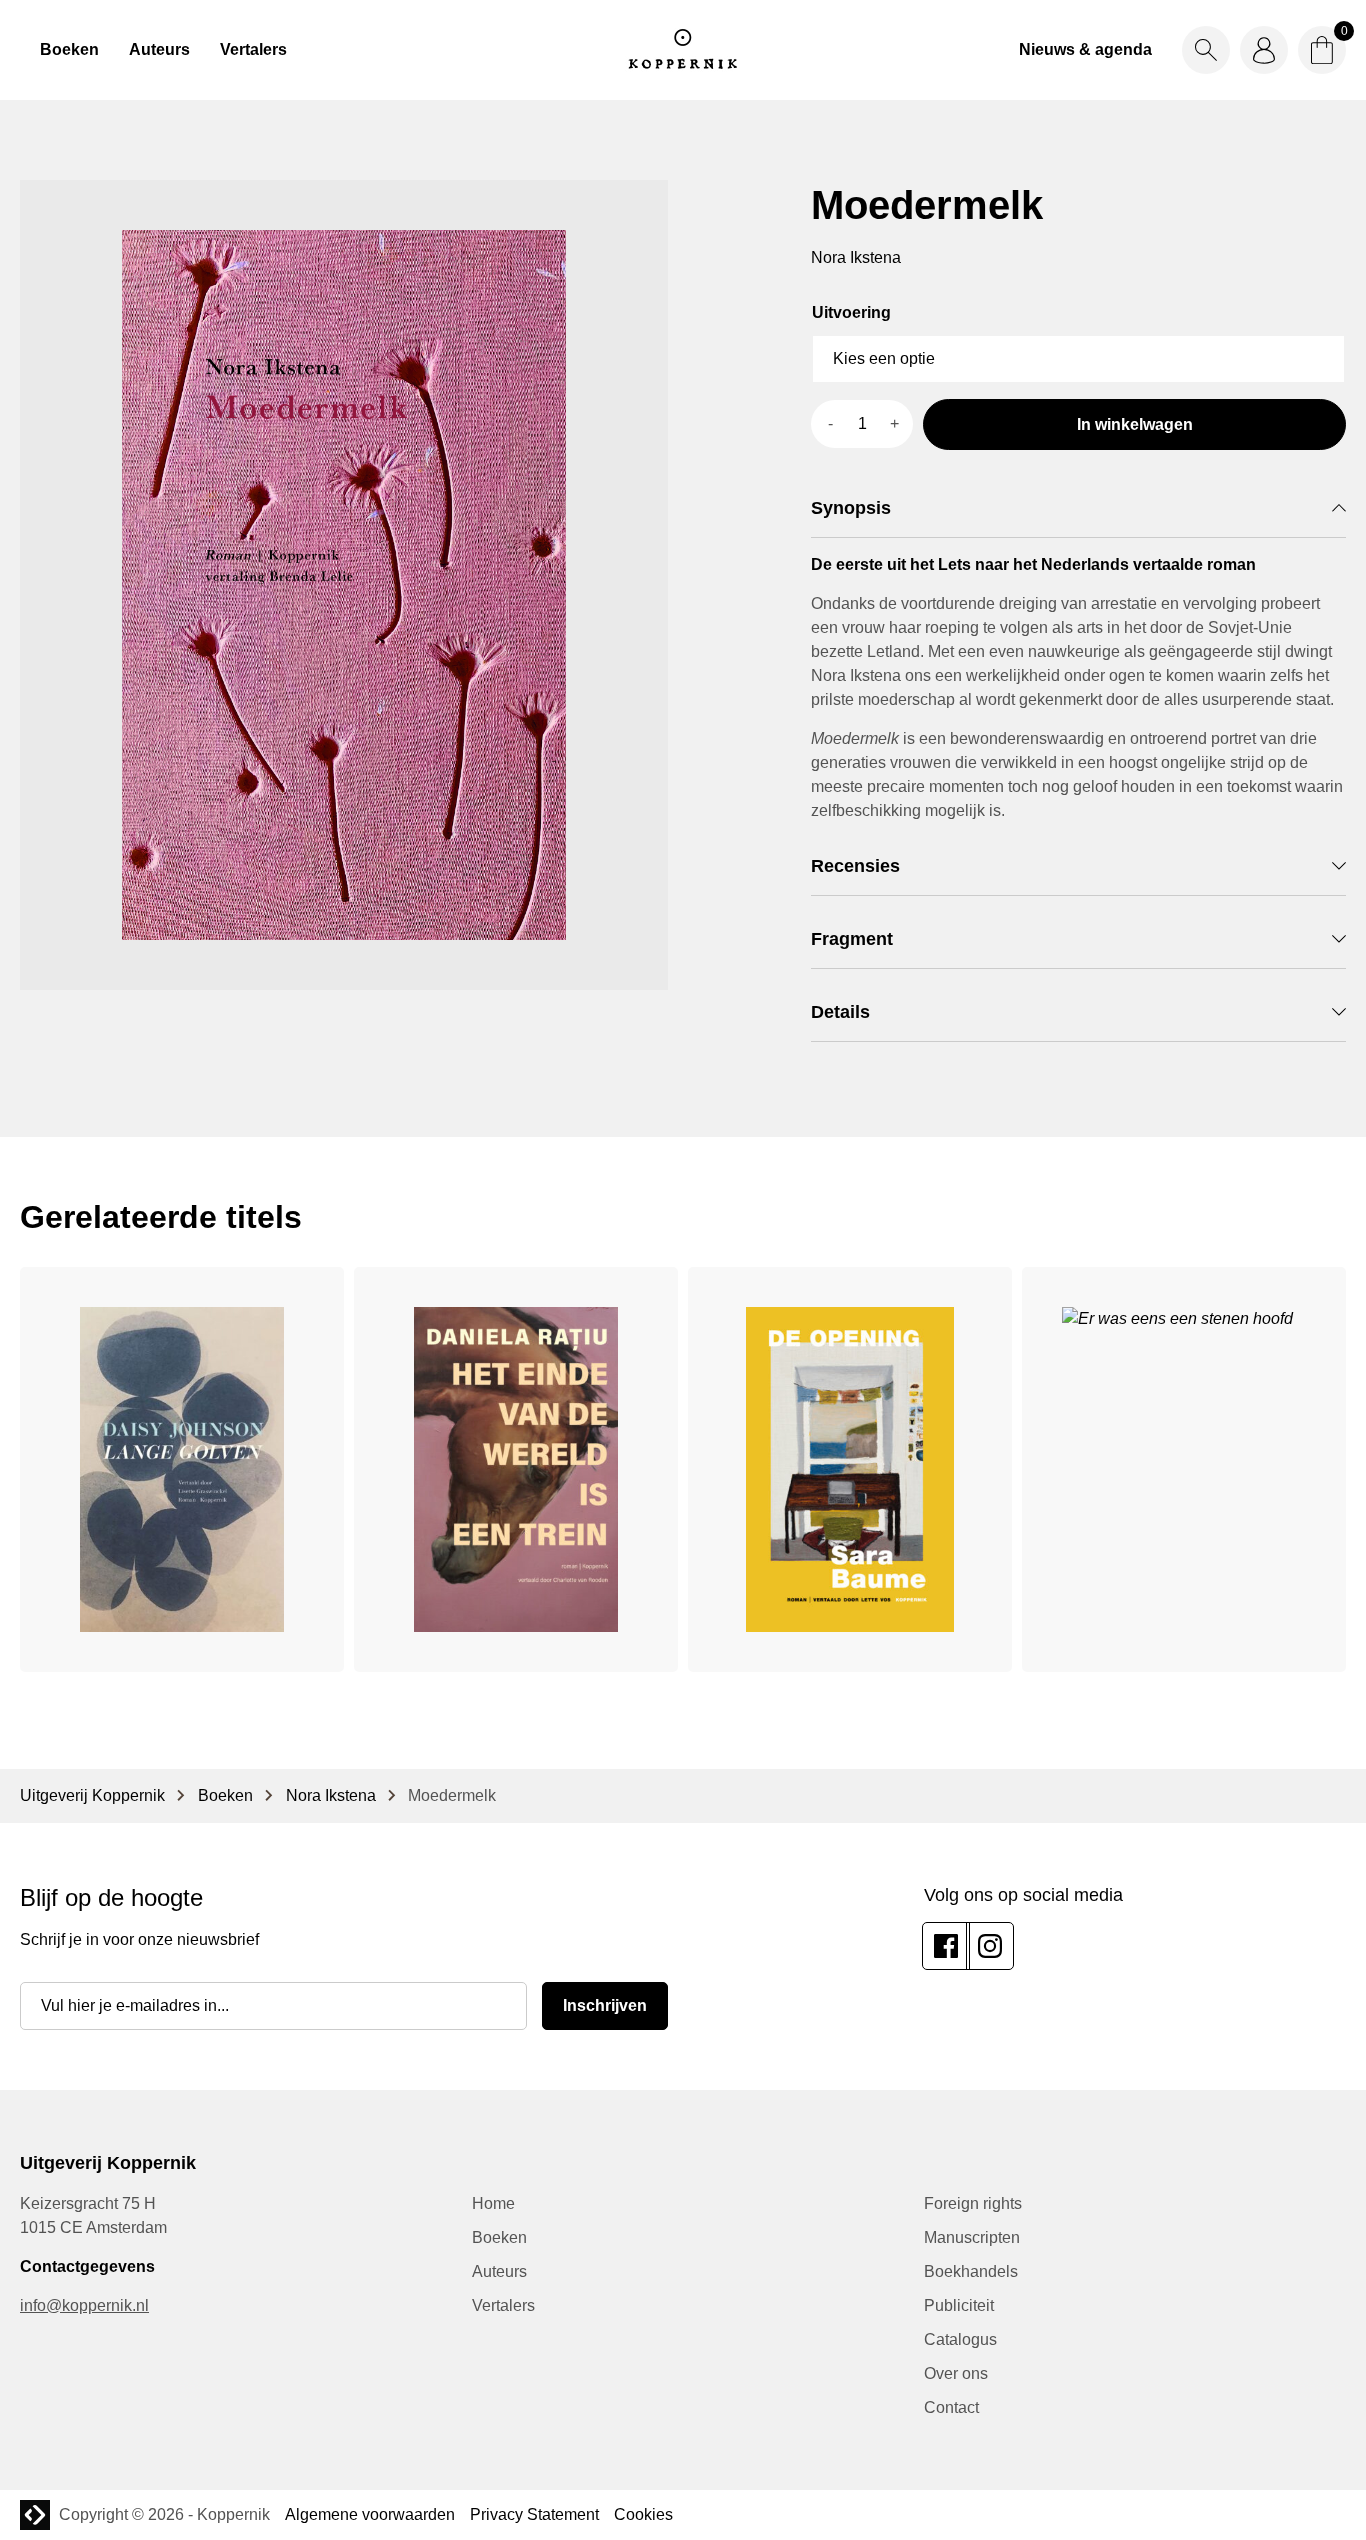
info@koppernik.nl (84, 2305)
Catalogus (960, 2339)
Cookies (643, 2514)
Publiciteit (959, 2305)
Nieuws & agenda (1085, 49)
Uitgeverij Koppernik (92, 1795)
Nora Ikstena (331, 1795)
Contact (951, 2407)
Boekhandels (971, 2271)
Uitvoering (851, 312)
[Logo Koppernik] (683, 50)
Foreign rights (973, 2203)
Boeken (69, 49)
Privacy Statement (534, 2514)
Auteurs (159, 49)
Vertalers (253, 49)
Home (493, 2203)
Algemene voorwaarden (370, 2514)
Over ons (956, 2373)
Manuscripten (972, 2237)
